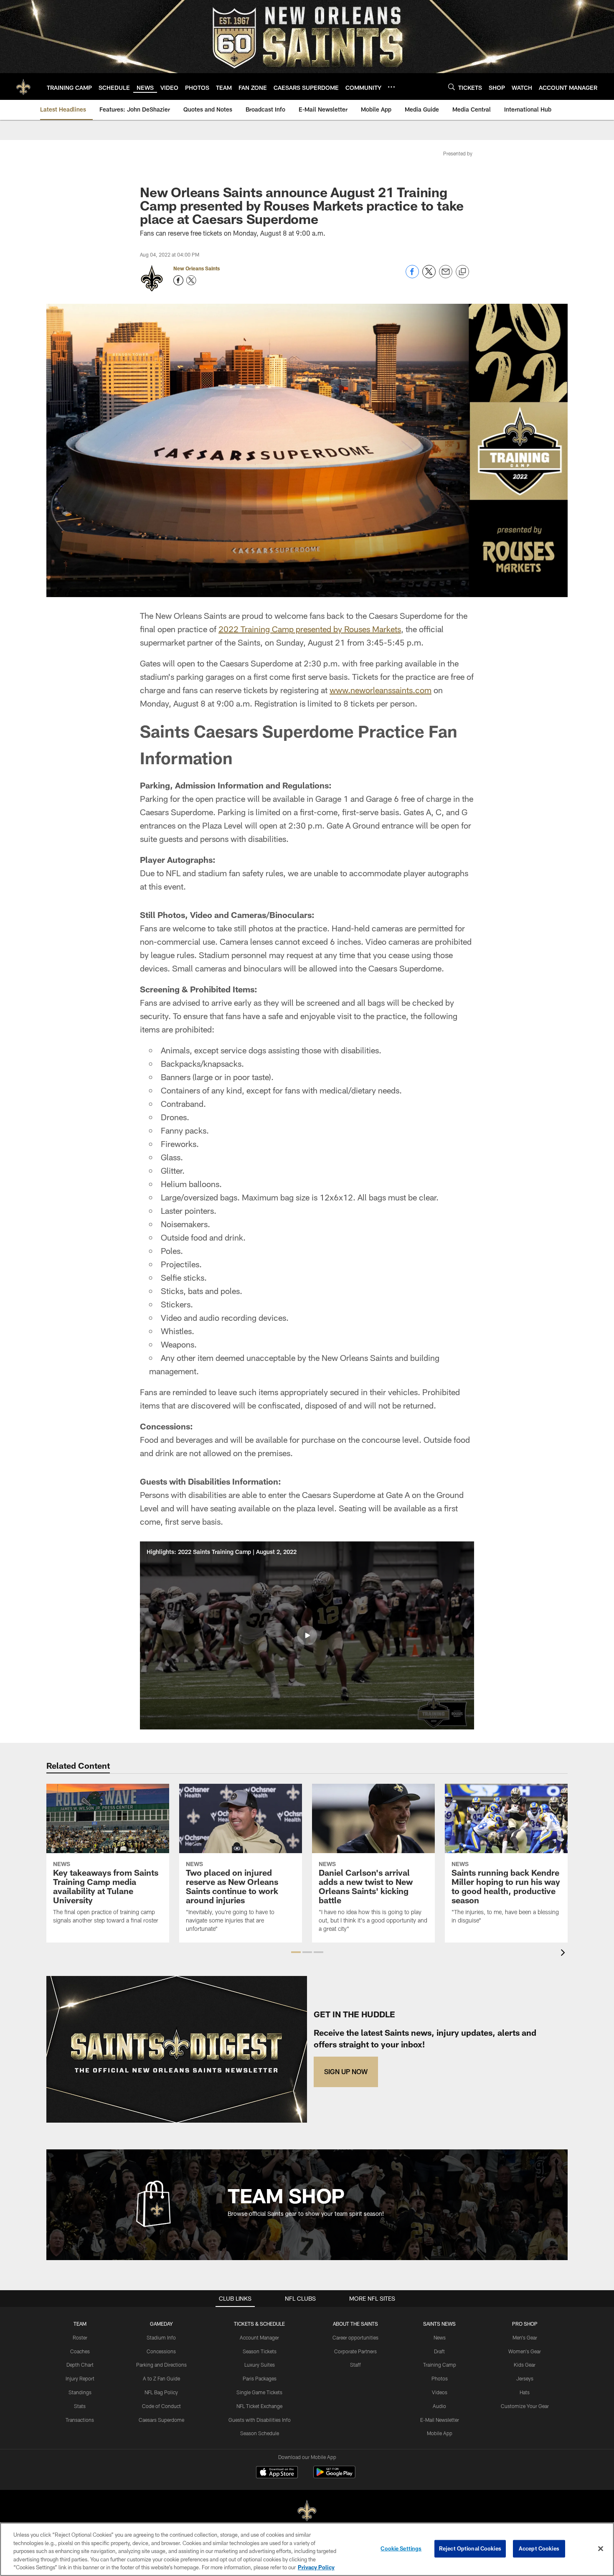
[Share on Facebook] (412, 276)
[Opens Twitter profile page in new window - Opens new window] (191, 280)
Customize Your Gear (525, 2406)
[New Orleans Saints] (307, 2511)
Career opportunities (355, 2337)
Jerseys (525, 2378)
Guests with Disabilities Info (260, 2420)
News (440, 2337)
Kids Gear (525, 2365)
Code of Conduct (161, 2406)
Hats (525, 2392)
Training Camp (440, 2365)
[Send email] (446, 276)
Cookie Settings (401, 2548)
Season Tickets (260, 2351)
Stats (80, 2406)
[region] (307, 2549)
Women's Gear (525, 2351)
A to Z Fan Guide (161, 2378)
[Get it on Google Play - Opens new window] (334, 2476)
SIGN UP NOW (346, 2071)
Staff (355, 2365)
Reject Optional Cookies (470, 2548)
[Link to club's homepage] (23, 86)
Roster (80, 2337)
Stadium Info (161, 2337)
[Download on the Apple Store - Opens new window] (277, 2473)
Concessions (161, 2351)
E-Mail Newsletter (440, 2420)
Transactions (80, 2420)
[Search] (452, 87)
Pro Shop (525, 2324)
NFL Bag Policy (161, 2392)
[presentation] (564, 1954)
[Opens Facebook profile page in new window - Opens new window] (178, 280)
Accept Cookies (539, 2548)
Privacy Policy (316, 2567)
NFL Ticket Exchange (259, 2406)
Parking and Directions (161, 2365)
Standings (80, 2392)
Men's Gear (525, 2337)
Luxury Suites (260, 2365)
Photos (440, 2378)
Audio (439, 2406)
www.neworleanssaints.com (381, 690)
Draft (439, 2351)
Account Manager (259, 2337)
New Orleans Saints (197, 268)
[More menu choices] (391, 87)
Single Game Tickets (259, 2392)
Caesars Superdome (161, 2420)
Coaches (80, 2351)
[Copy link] (462, 272)
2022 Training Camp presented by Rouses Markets (310, 629)
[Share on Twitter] (429, 276)
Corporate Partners (355, 2351)
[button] (307, 1635)
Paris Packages (260, 2378)
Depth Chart (80, 2365)
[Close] (601, 2549)
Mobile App (440, 2433)
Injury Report (80, 2378)
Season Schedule (260, 2433)
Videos (440, 2392)
